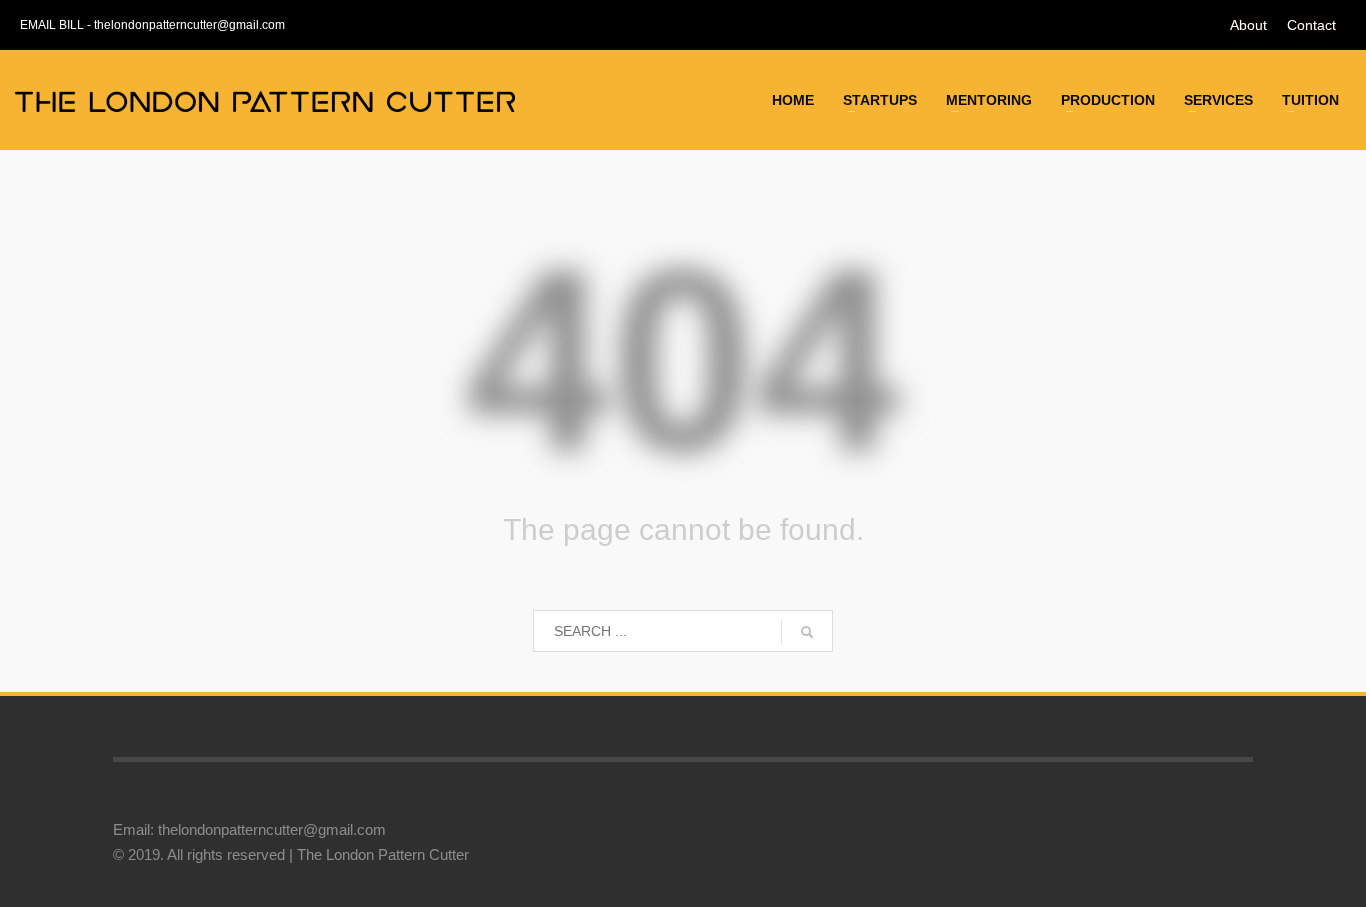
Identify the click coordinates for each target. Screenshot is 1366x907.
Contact (1311, 25)
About (1248, 25)
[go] (807, 632)
